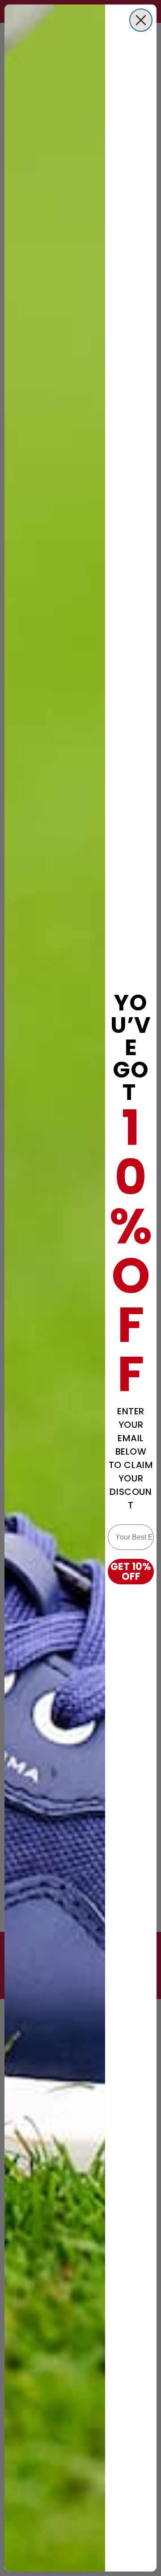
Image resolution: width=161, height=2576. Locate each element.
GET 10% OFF (131, 1572)
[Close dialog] (141, 20)
